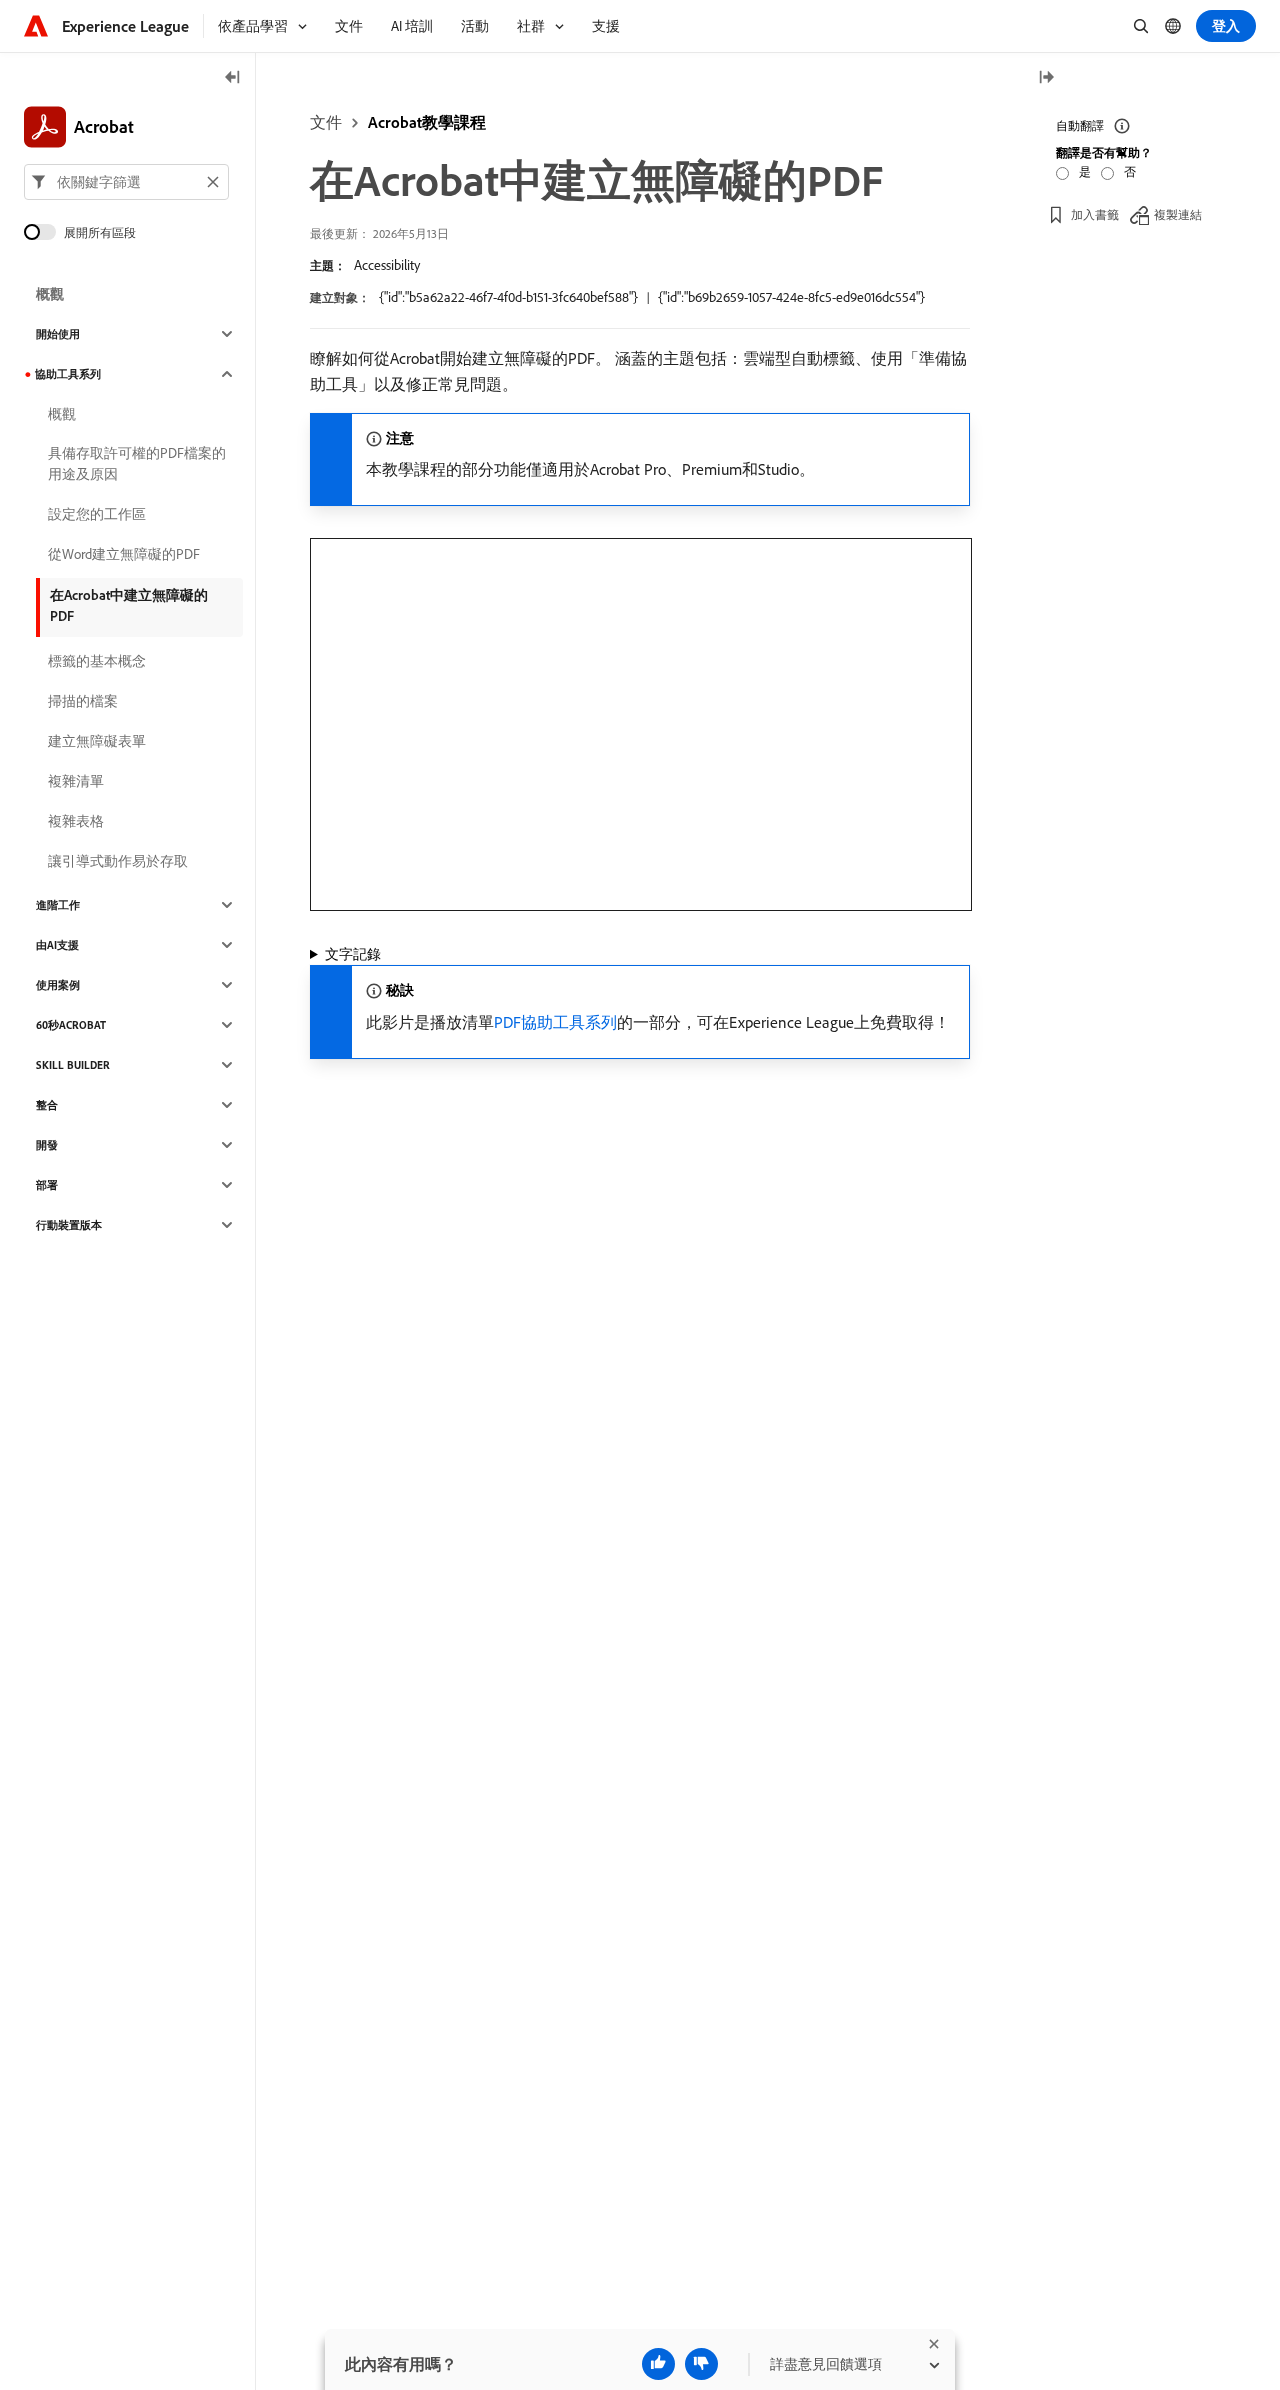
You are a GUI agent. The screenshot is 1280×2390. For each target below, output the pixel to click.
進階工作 (58, 905)
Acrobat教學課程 (427, 122)
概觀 (50, 294)
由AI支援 (57, 945)
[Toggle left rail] (233, 78)
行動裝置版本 (69, 1225)
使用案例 (58, 985)
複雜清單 (76, 781)
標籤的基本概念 (97, 661)
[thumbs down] (701, 2364)
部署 (47, 1185)
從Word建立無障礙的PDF (124, 554)
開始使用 (58, 334)
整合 (47, 1105)
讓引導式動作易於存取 (118, 861)
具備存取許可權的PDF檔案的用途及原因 (137, 463)
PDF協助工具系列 (555, 1022)
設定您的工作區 (97, 514)
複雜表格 (76, 821)
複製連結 (1178, 214)
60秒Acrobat (71, 1025)
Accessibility (387, 265)
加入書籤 (1095, 214)
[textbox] (126, 182)
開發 (47, 1145)
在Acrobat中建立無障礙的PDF (129, 605)
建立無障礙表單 (97, 741)
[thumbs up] (658, 2364)
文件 (326, 122)
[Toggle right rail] (1046, 78)
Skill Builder (73, 1065)
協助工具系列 (68, 374)
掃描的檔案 (83, 701)
